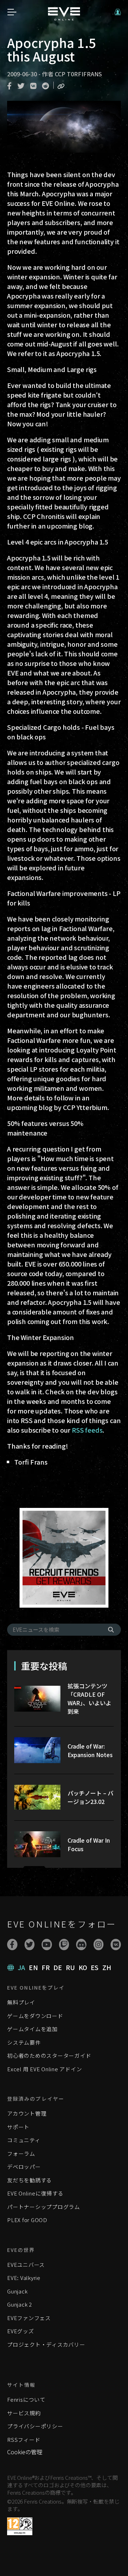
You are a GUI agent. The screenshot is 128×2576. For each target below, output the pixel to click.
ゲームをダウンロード (35, 2016)
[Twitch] (64, 1945)
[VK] (116, 1945)
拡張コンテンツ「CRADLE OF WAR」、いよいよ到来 (89, 1699)
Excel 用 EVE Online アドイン (44, 2069)
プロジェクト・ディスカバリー (46, 2344)
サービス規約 (24, 2413)
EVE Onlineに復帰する (35, 2193)
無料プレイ (21, 2002)
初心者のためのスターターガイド (49, 2055)
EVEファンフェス (29, 2318)
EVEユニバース (26, 2265)
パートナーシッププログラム (44, 2207)
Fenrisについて (26, 2399)
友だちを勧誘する (30, 2180)
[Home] (64, 18)
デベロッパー (24, 2167)
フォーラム (21, 2153)
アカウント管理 (27, 2113)
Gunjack (17, 2291)
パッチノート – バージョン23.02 (90, 1797)
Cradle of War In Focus (89, 1844)
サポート (18, 2127)
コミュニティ (24, 2140)
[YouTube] (47, 1945)
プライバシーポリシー (35, 2426)
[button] (118, 12)
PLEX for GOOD (27, 2220)
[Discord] (81, 1945)
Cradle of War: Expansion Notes (90, 1750)
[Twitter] (30, 1945)
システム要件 (24, 2042)
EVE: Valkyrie (24, 2278)
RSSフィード (24, 2440)
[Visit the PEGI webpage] (20, 2526)
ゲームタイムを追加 (32, 2029)
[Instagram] (99, 1945)
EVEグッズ (21, 2331)
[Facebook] (12, 1945)
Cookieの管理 (25, 2452)
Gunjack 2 (20, 2304)
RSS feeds (87, 1430)
